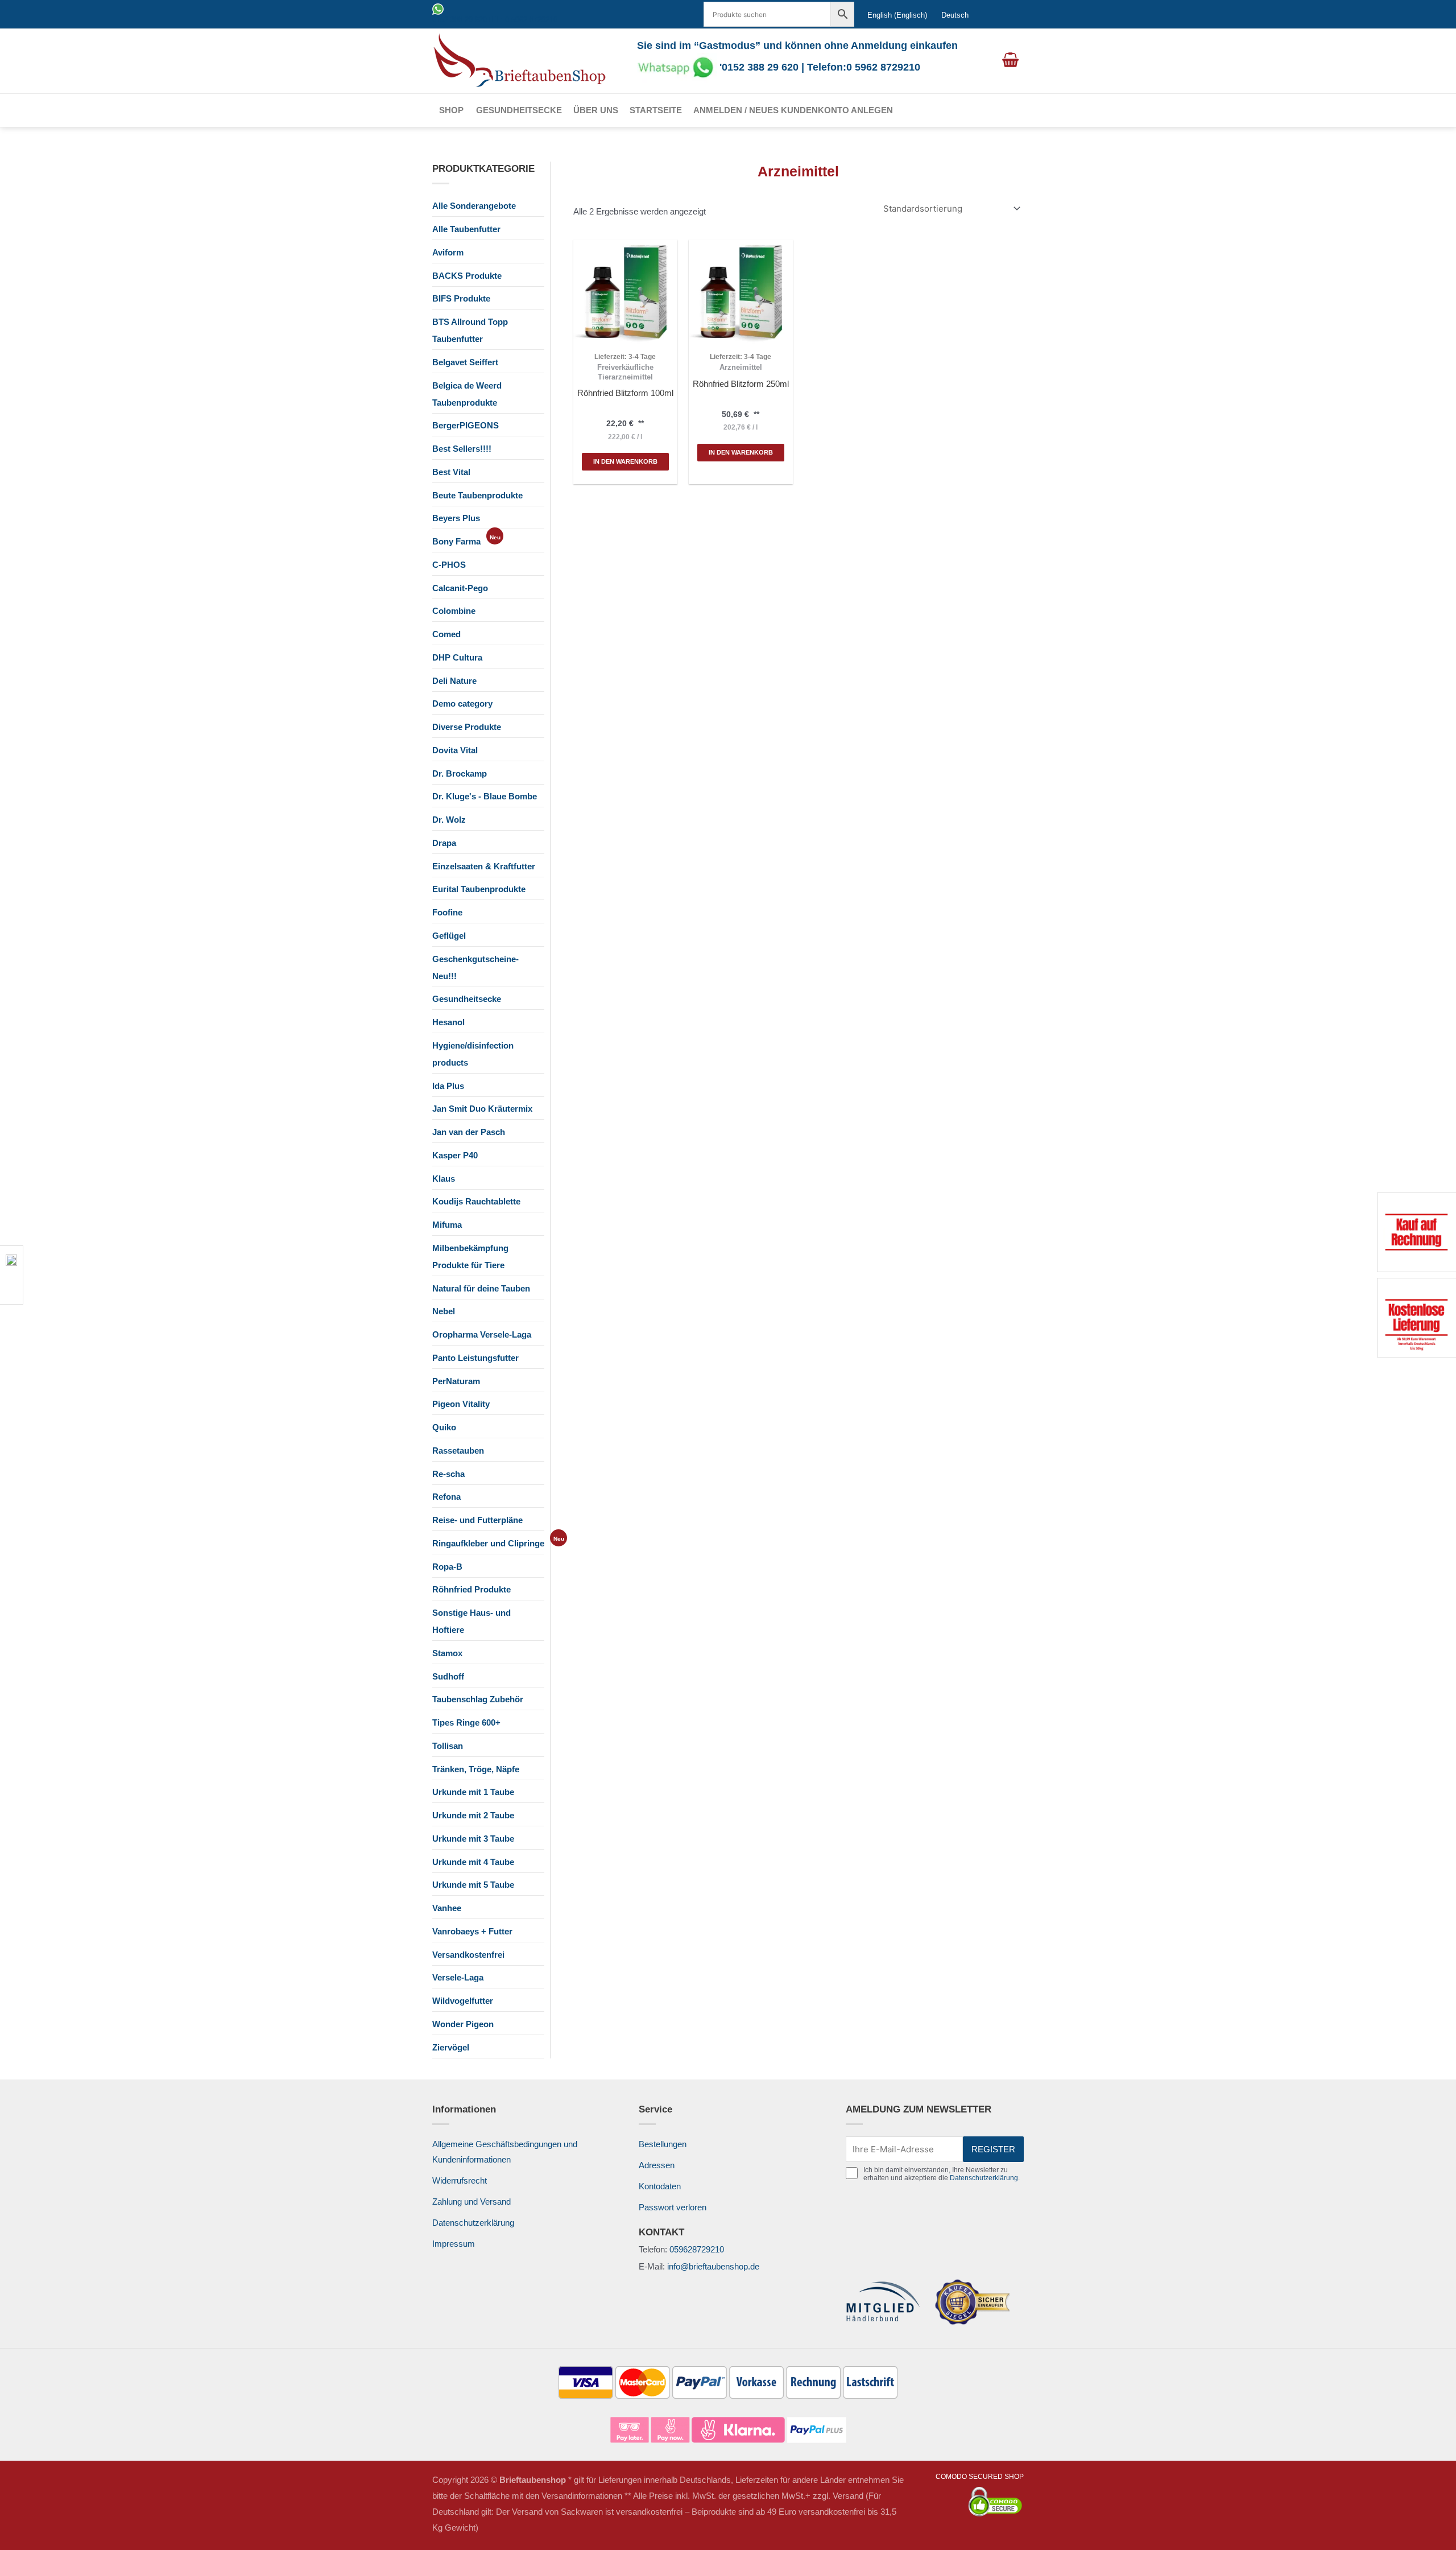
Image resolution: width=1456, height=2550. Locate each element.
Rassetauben (458, 1451)
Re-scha (448, 1474)
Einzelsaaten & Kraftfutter (484, 866)
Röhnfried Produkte (471, 1589)
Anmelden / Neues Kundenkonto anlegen (793, 110)
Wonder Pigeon (463, 2024)
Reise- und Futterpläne (477, 1520)
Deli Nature (454, 681)
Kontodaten (660, 2186)
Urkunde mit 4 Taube (473, 1862)
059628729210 (697, 2249)
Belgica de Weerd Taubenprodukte (467, 394)
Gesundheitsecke (519, 110)
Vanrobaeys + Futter (472, 1931)
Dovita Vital (455, 750)
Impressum (454, 2244)
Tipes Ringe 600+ (466, 1722)
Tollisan (448, 1746)
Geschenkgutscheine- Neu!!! (475, 967)
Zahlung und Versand (471, 2202)
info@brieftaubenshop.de (713, 2266)
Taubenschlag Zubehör (478, 1699)
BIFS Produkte (461, 298)
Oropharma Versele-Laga (482, 1334)
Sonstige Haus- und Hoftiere (471, 1621)
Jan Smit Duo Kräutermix (482, 1109)
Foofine (447, 912)
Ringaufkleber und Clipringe (488, 1543)
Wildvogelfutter (463, 2001)
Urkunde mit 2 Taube (473, 1815)
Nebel (444, 1311)
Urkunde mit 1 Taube (473, 1792)
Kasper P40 (455, 1155)
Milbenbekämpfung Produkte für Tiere (470, 1257)
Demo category (462, 703)
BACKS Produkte (467, 276)
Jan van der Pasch (469, 1132)
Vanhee (447, 1908)
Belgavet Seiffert (465, 362)
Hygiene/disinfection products (473, 1054)
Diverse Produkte (467, 727)
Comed (446, 634)
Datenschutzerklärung (473, 2223)
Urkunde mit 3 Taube (473, 1839)
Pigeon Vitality (461, 1404)
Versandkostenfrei (468, 1955)
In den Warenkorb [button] (625, 461)
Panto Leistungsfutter (475, 1358)
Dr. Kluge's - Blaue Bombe (485, 796)
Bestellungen (663, 2144)
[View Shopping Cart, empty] (1010, 61)
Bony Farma (456, 541)
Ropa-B (447, 1567)
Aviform (448, 252)
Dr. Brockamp (460, 773)
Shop (451, 110)
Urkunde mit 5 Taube (473, 1885)
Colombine (454, 611)
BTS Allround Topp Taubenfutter (470, 330)
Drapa (444, 843)
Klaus (444, 1179)
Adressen (657, 2165)
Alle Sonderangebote (474, 206)
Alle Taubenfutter (466, 229)
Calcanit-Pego (460, 588)
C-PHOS (449, 565)
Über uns (596, 110)
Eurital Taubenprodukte (479, 889)
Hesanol (448, 1022)
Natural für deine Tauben (481, 1288)
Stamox (447, 1653)
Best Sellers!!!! (462, 449)
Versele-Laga (458, 1977)
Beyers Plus (456, 518)
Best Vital (451, 472)
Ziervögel (451, 2047)
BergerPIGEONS (466, 425)
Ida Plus (448, 1086)
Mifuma (447, 1225)
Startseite (656, 110)
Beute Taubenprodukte (477, 495)
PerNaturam (456, 1381)
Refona (446, 1497)
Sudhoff (448, 1676)
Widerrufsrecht (460, 2180)
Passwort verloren (673, 2207)
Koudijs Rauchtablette (476, 1201)
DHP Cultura (457, 657)
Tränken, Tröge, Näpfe (476, 1769)
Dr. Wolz (449, 820)
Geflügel (449, 936)
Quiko (444, 1427)
